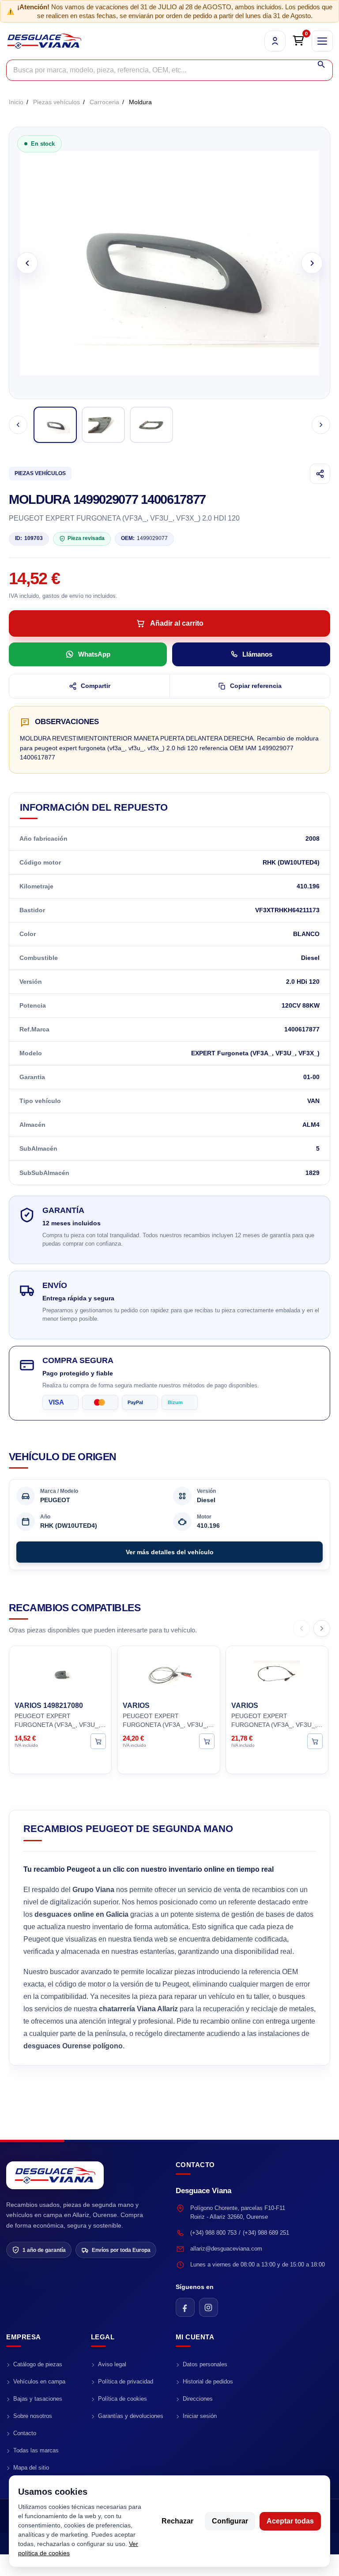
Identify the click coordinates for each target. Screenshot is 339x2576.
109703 (29, 538)
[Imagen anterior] (27, 263)
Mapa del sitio (31, 2468)
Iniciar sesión (200, 2416)
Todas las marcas (36, 2450)
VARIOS (136, 1705)
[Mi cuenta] (275, 41)
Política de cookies (122, 2399)
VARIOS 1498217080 (49, 1705)
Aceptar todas (290, 2521)
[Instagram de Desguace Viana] (209, 2307)
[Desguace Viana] (55, 2175)
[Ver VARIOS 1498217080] (98, 1741)
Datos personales (205, 2364)
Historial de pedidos (208, 2381)
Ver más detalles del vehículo (170, 1552)
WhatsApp (94, 654)
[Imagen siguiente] (312, 263)
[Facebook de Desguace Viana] (185, 2307)
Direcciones (198, 2399)
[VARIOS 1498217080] (60, 1672)
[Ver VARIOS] (207, 1741)
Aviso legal (112, 2364)
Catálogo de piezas (38, 2364)
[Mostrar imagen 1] (55, 425)
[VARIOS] (168, 1672)
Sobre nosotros (33, 2416)
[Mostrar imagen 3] (151, 425)
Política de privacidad (126, 2381)
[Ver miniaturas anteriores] (18, 425)
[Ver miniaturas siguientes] (321, 425)
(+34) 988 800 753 (213, 2233)
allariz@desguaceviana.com (226, 2249)
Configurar (230, 2521)
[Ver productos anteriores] (301, 1628)
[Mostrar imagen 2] (103, 425)
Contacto (25, 2433)
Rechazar (177, 2521)
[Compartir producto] (320, 474)
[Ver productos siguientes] (322, 1628)
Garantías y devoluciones (131, 2416)
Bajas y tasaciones (38, 2399)
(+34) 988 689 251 (266, 2233)
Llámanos (257, 654)
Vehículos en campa (39, 2381)
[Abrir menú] (322, 41)
